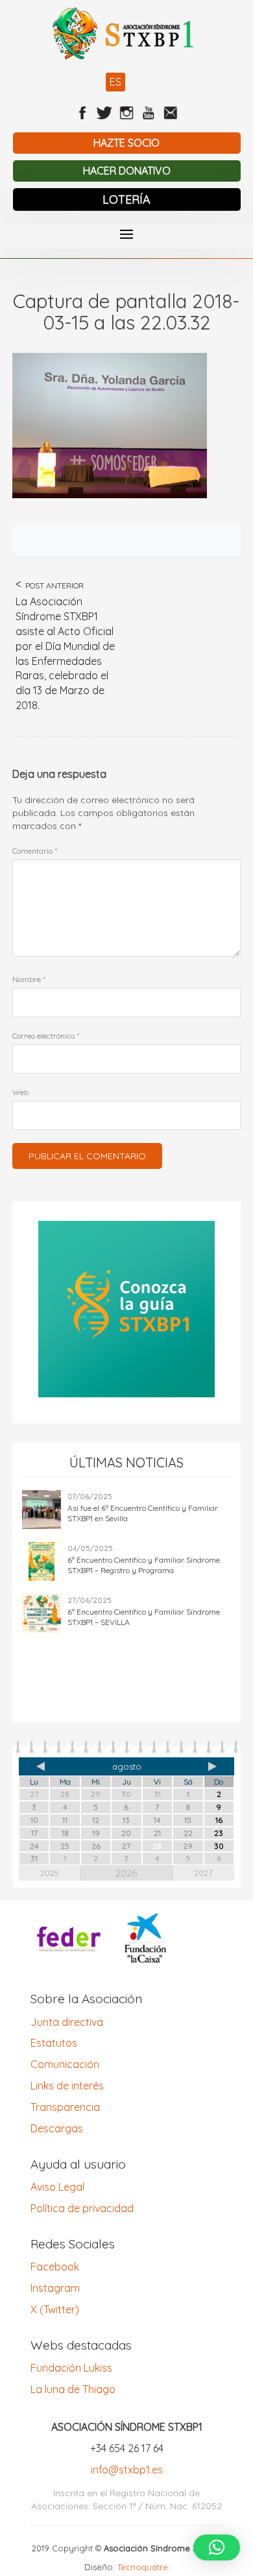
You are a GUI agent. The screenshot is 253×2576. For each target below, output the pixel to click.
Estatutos (54, 2043)
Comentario (35, 851)
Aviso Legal (57, 2187)
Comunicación (65, 2064)
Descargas (57, 2128)
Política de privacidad (82, 2208)
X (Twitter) (55, 2309)
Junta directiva (67, 2022)
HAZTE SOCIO (126, 143)
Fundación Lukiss (71, 2368)
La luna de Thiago (73, 2389)
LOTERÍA (126, 199)
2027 (203, 1873)
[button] (217, 2547)
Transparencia (65, 2107)
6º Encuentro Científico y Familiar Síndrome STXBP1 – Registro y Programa (144, 1565)
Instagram (55, 2288)
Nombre (29, 979)
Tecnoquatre (143, 2567)
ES (115, 82)
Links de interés (67, 2086)
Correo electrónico (46, 1036)
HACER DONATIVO (127, 171)
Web (20, 1092)
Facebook (55, 2267)
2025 (50, 1873)
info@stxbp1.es (127, 2470)
